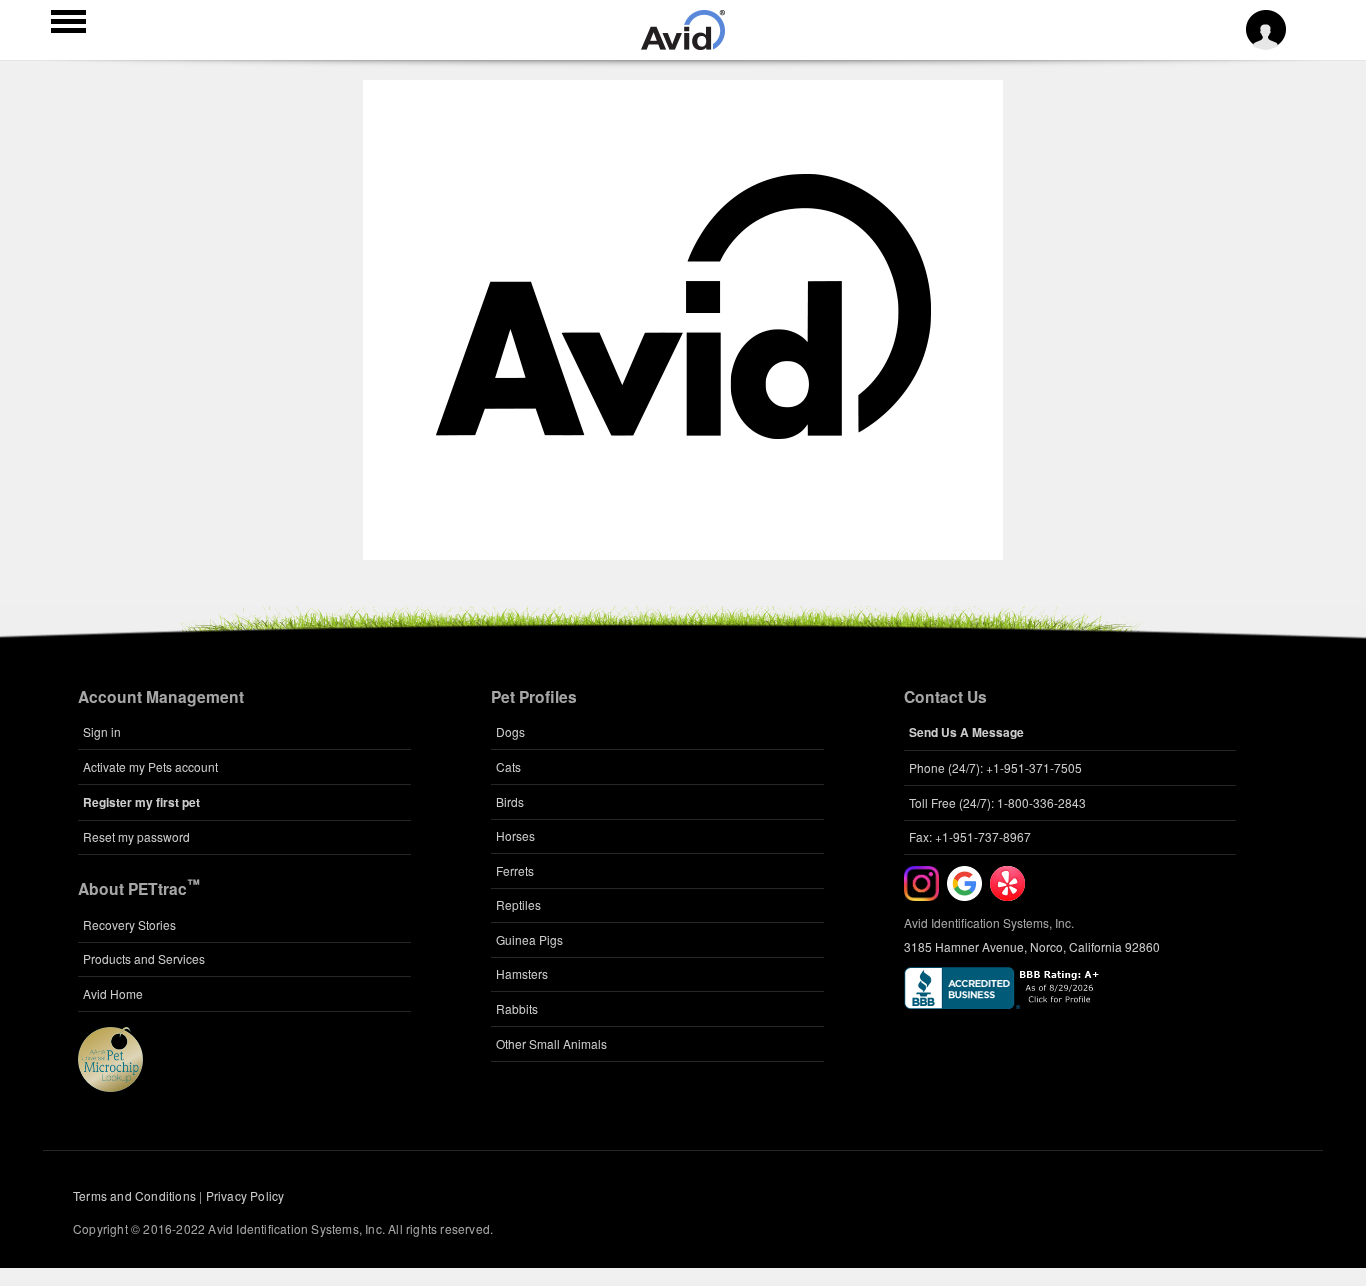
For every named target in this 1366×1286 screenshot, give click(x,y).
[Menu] (68, 24)
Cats (508, 766)
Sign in (102, 731)
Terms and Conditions (134, 1195)
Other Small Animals (551, 1043)
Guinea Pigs (529, 939)
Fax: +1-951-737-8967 (970, 836)
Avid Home (113, 993)
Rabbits (517, 1008)
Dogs (510, 731)
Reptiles (518, 904)
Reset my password (136, 836)
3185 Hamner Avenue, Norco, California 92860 (1032, 946)
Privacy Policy (245, 1195)
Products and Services (144, 958)
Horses (515, 835)
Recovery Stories (129, 924)
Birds (510, 801)
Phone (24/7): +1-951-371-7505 (995, 767)
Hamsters (522, 973)
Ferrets (515, 870)
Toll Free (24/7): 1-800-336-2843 (997, 802)
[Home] (683, 44)
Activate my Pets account (150, 766)
